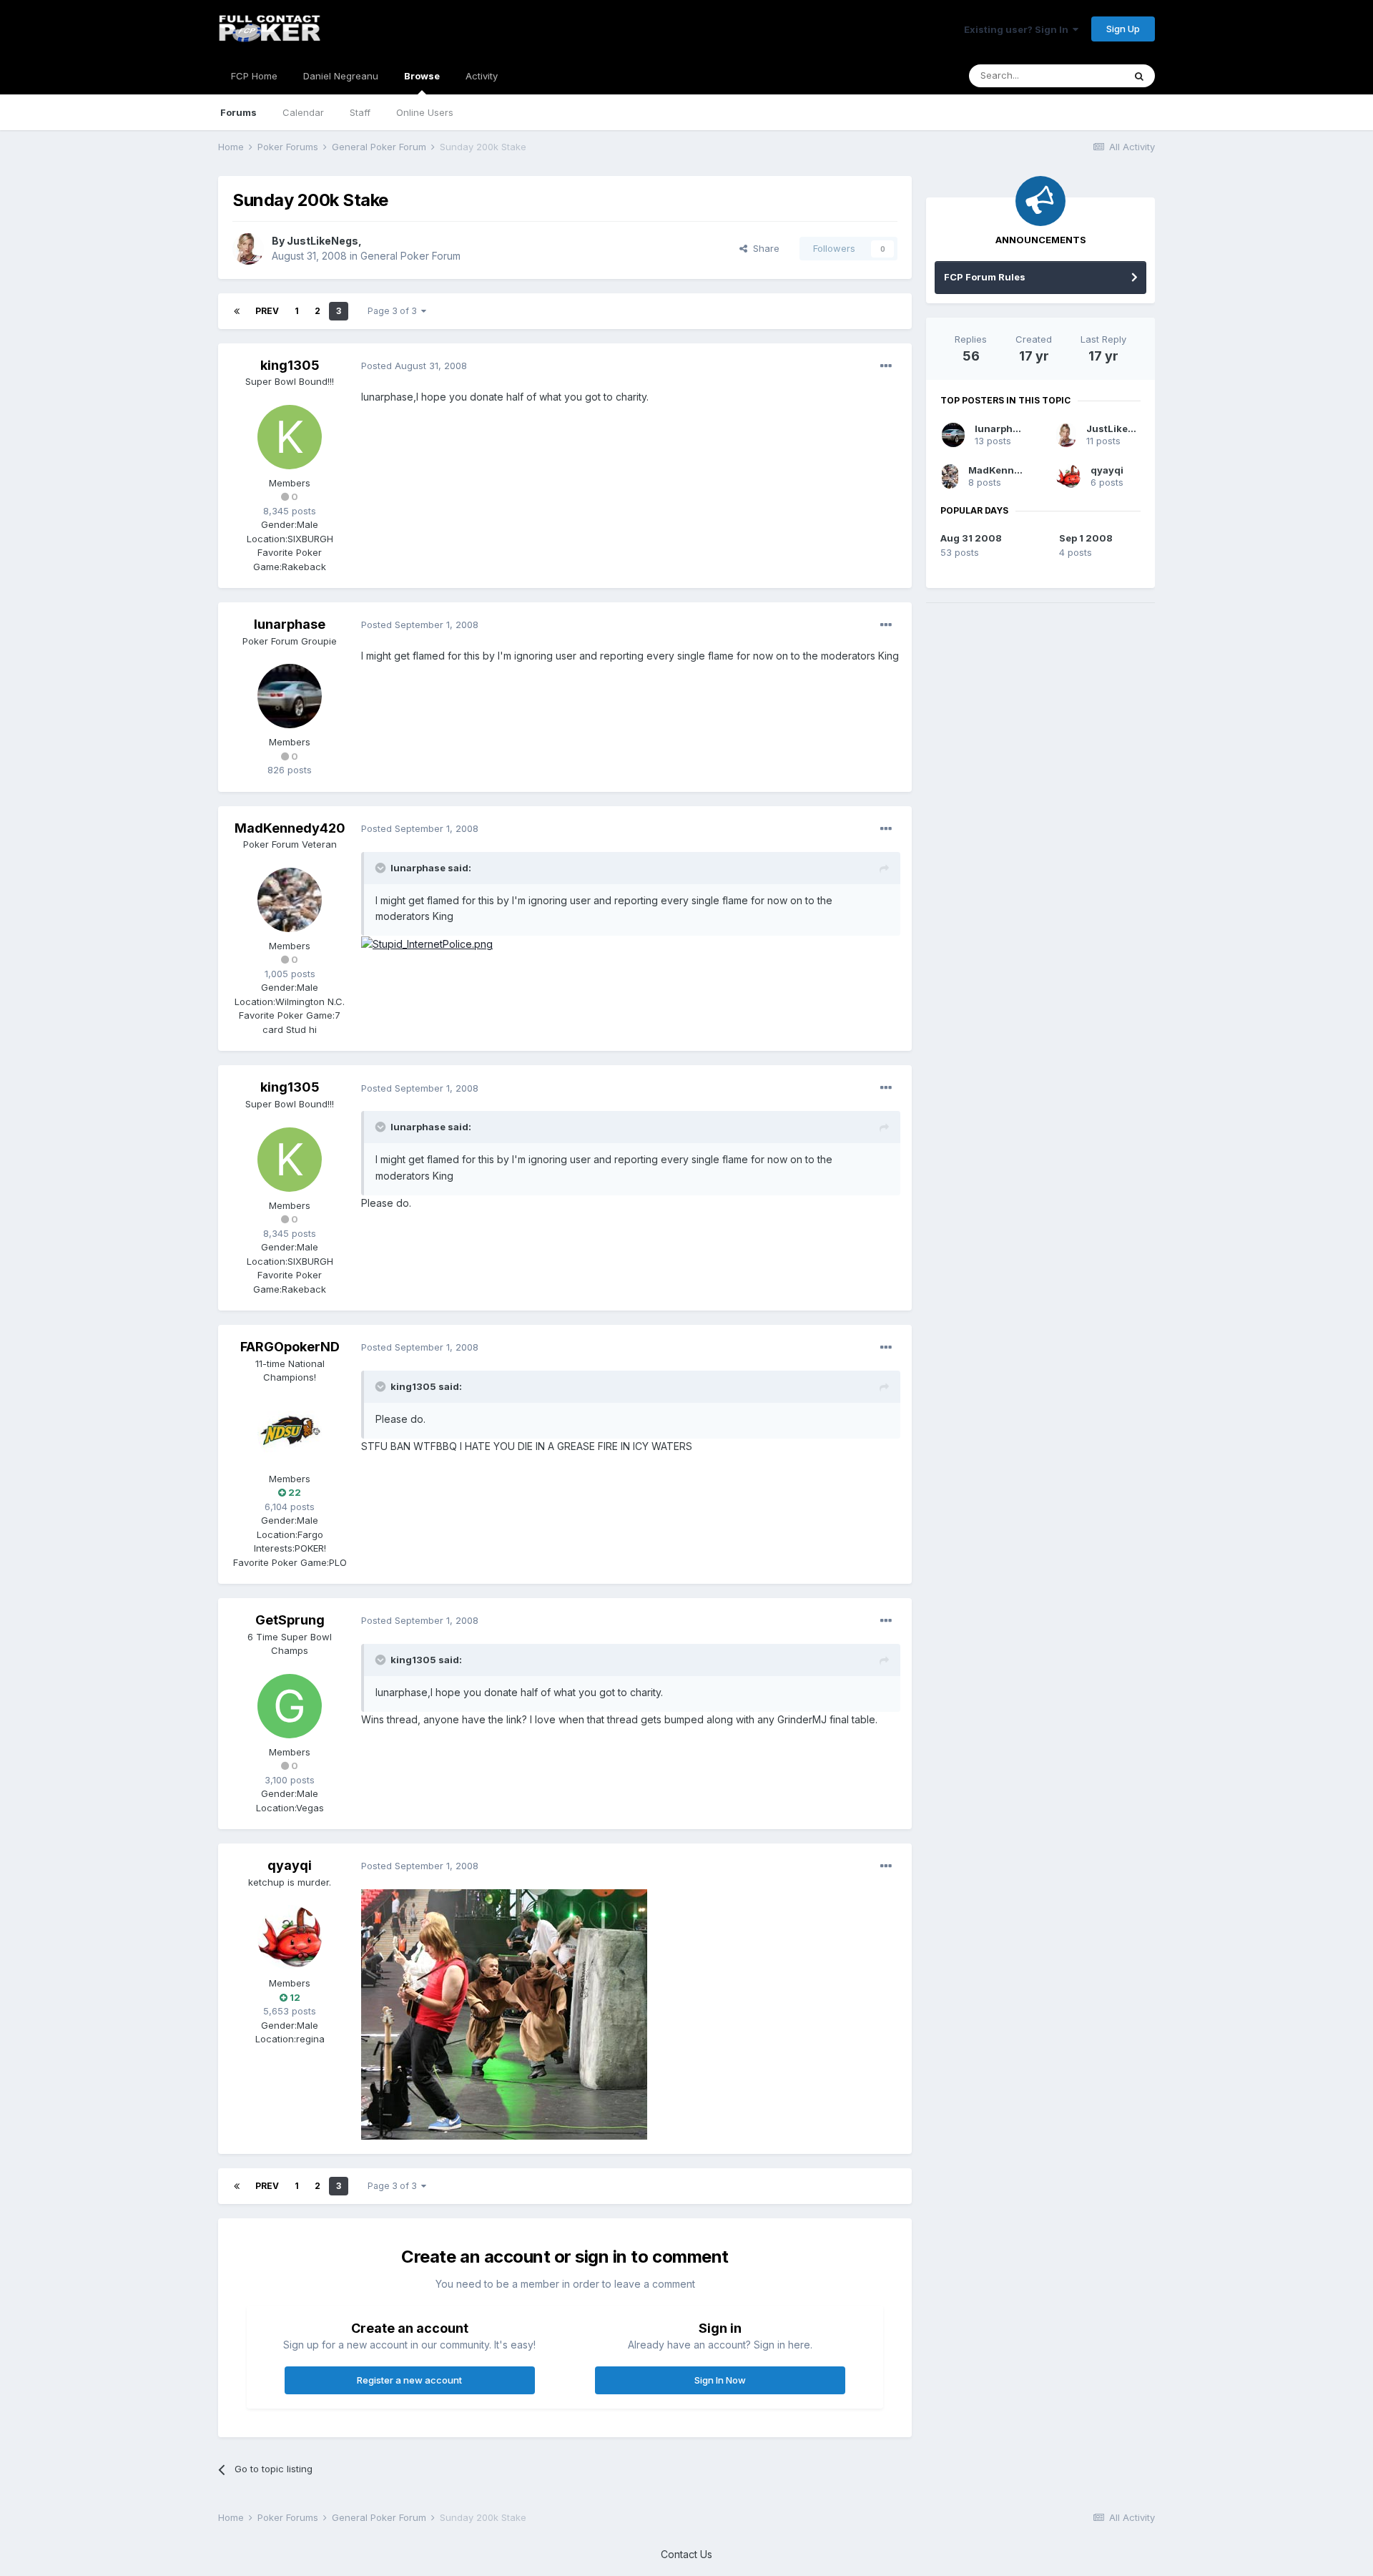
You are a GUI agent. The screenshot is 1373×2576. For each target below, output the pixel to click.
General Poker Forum (410, 256)
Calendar (303, 112)
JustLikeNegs (323, 241)
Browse (422, 76)
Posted (414, 366)
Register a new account (409, 2380)
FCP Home (254, 76)
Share (763, 248)
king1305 (290, 365)
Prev (267, 311)
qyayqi (290, 1865)
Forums (238, 112)
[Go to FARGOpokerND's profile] (290, 1433)
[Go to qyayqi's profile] (290, 1937)
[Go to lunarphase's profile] (290, 696)
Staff (360, 112)
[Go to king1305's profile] (290, 437)
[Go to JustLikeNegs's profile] (248, 249)
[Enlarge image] (427, 943)
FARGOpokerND (290, 1347)
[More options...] (886, 366)
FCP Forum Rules (985, 277)
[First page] (237, 311)
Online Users (425, 112)
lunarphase (290, 624)
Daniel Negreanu (341, 76)
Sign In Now (720, 2380)
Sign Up (1123, 29)
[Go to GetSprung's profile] (290, 1706)
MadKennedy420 (290, 828)
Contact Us (686, 2554)
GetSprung (290, 1620)
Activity (482, 76)
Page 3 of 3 (394, 311)
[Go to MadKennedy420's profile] (290, 900)
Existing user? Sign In (1018, 29)
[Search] (1139, 76)
